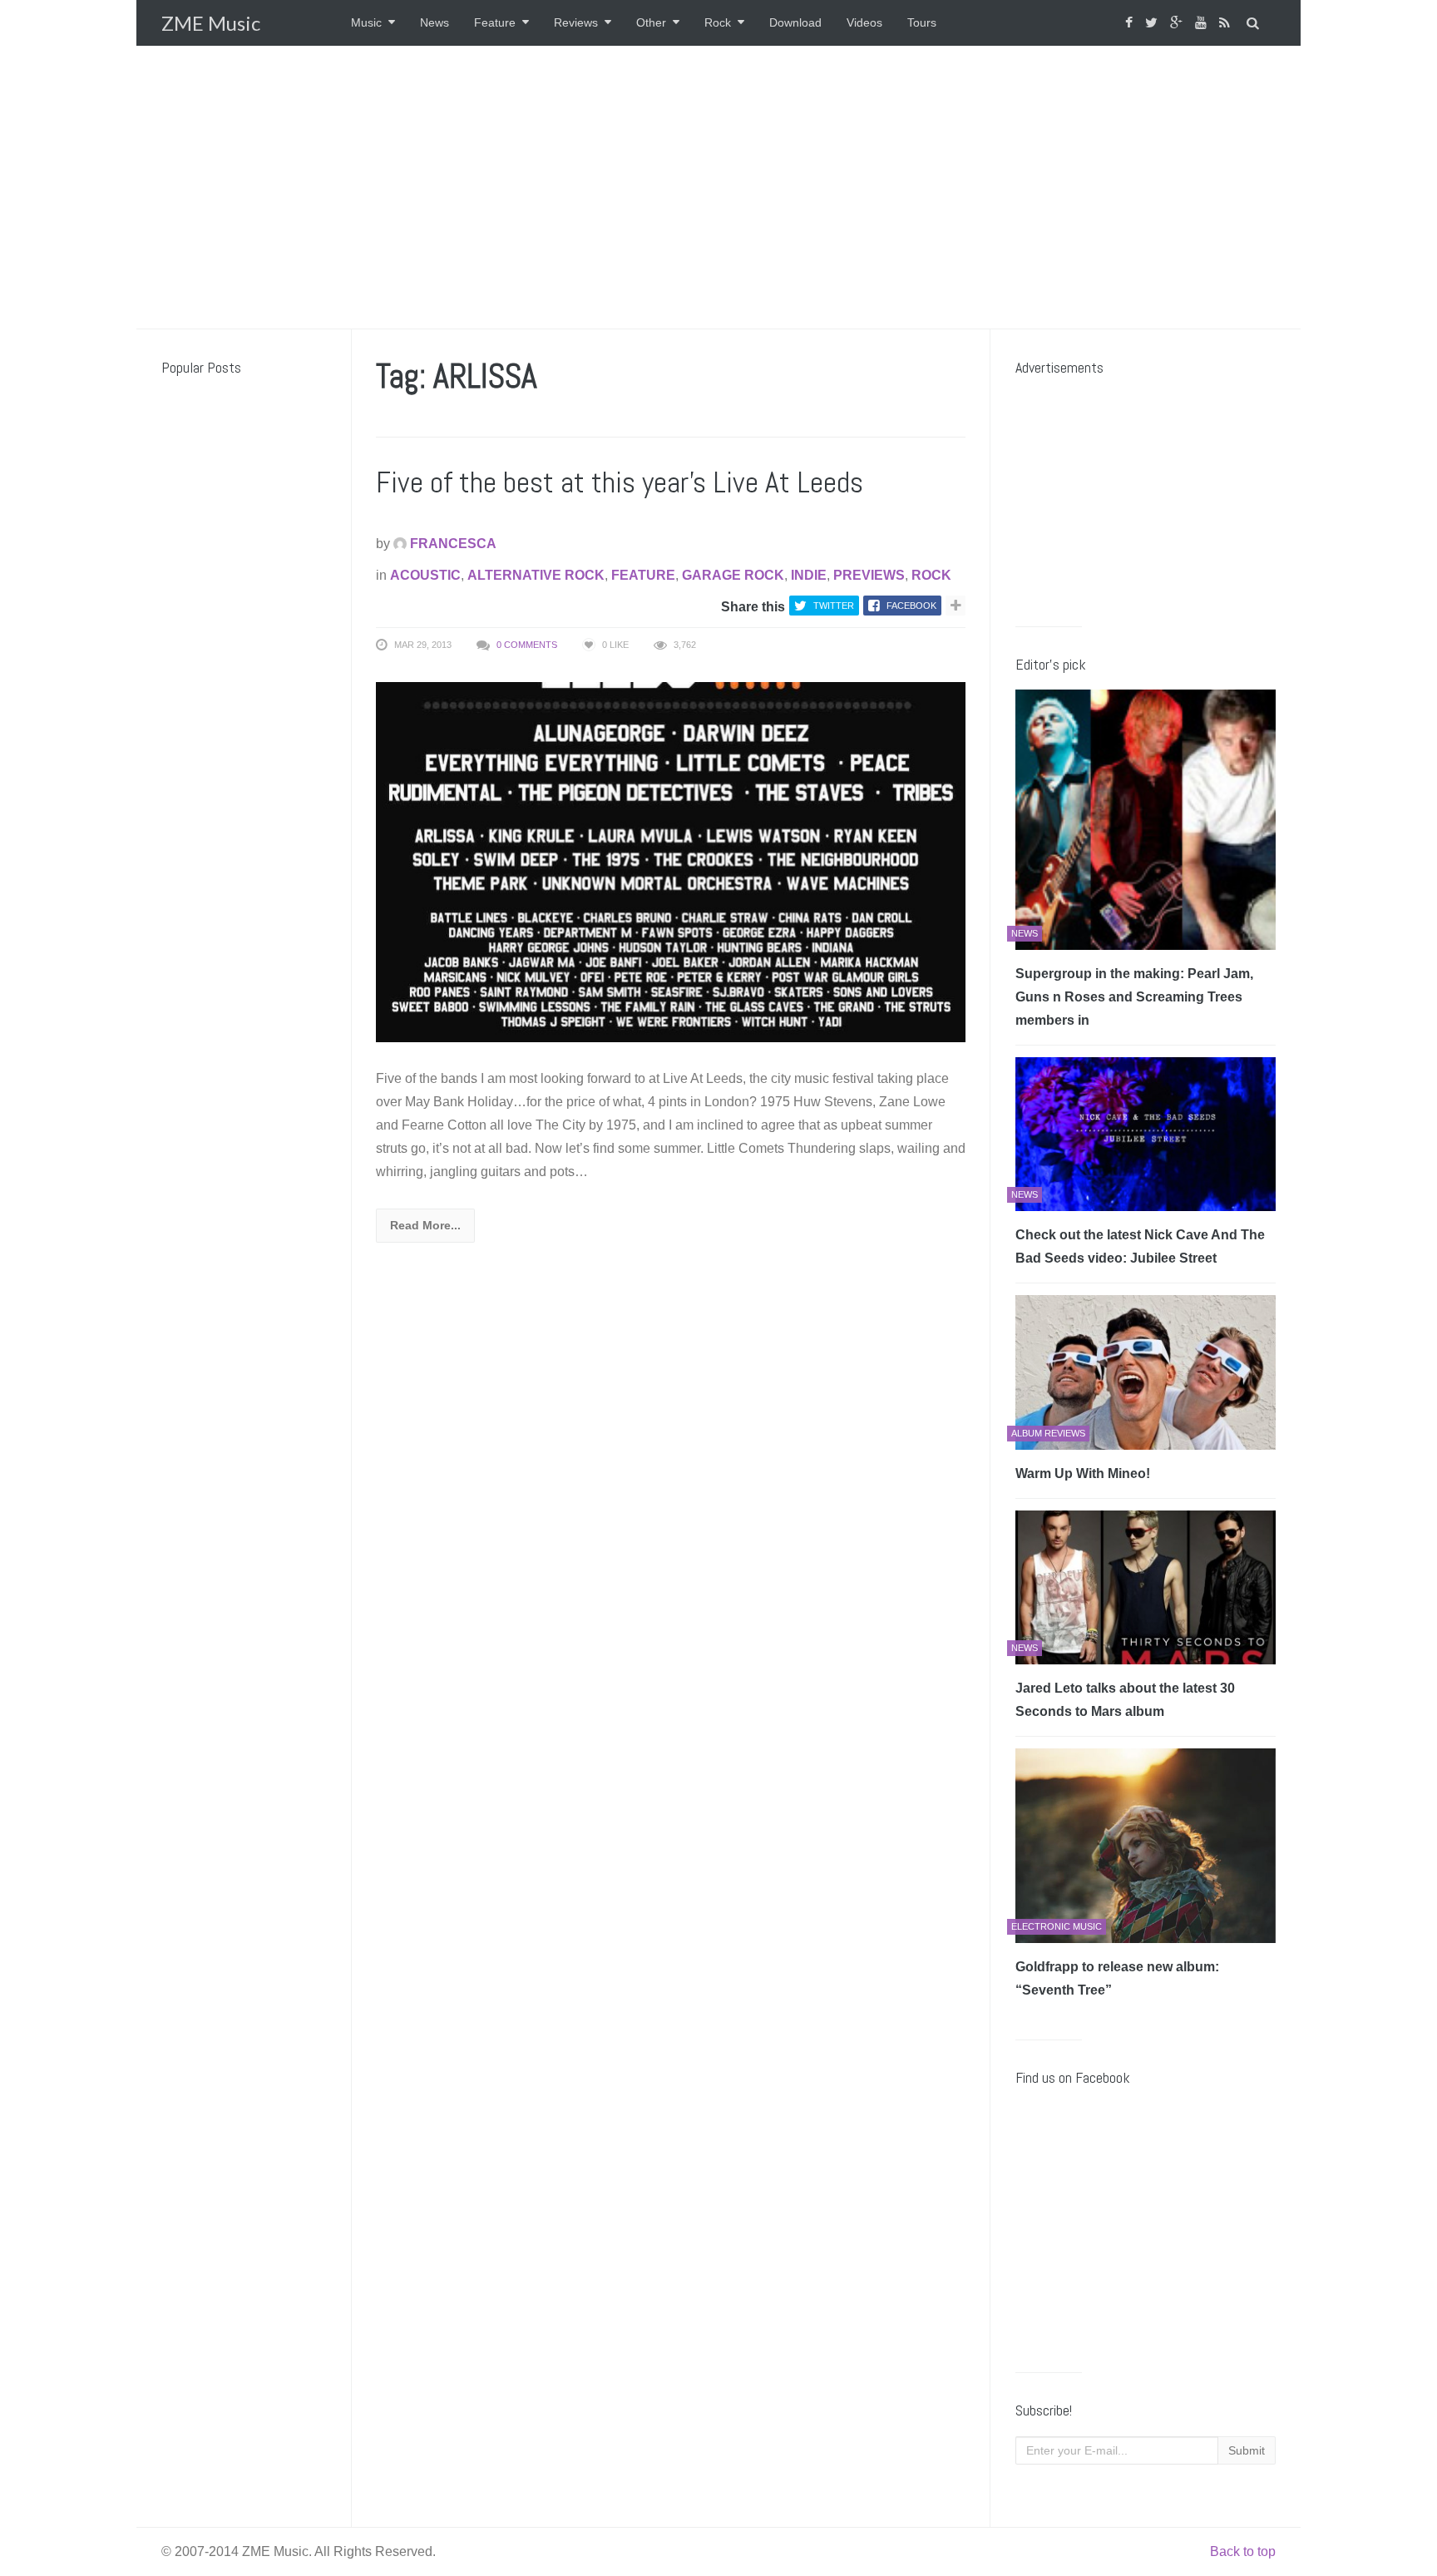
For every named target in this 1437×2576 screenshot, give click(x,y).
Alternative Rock (536, 575)
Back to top (1243, 2551)
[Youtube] (1203, 23)
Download (795, 22)
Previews (869, 575)
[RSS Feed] (1227, 23)
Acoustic (425, 575)
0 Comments (527, 645)
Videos (864, 22)
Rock (718, 22)
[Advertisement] (718, 187)
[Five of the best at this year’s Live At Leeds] (671, 861)
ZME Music (211, 23)
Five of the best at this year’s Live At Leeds (620, 482)
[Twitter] (1153, 23)
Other (651, 22)
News (435, 22)
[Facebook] (1131, 23)
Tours (922, 22)
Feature (495, 22)
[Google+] (1178, 23)
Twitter (834, 606)
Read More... (425, 1225)
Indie (809, 575)
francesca (452, 544)
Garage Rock (733, 575)
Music (366, 22)
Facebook (911, 606)
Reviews (576, 22)
